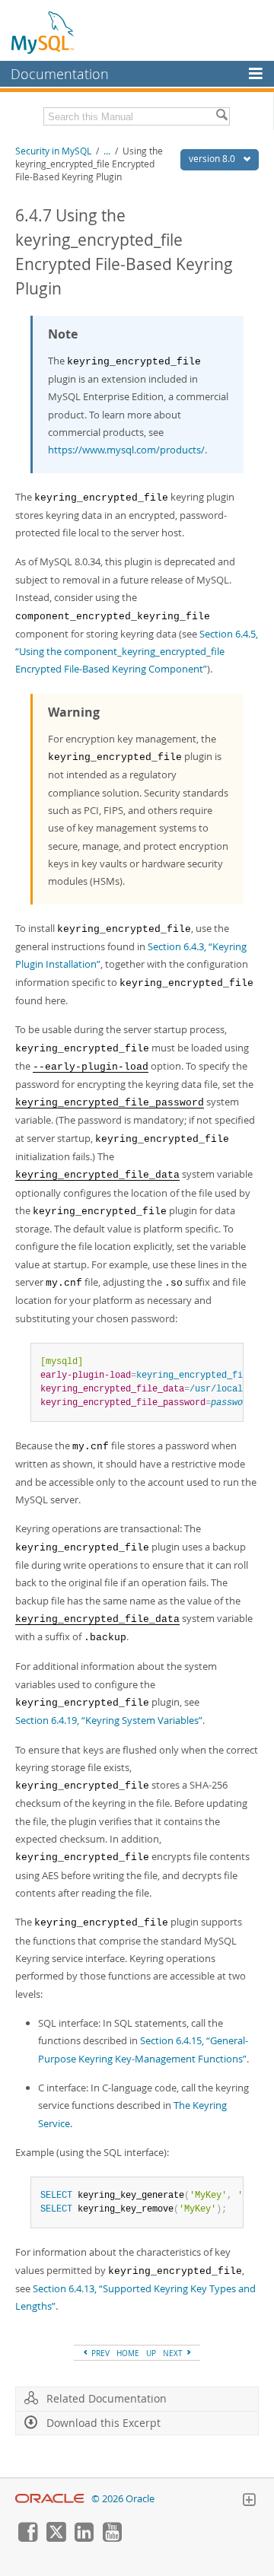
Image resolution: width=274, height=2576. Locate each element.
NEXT (174, 2353)
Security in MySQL (53, 151)
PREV (99, 2353)
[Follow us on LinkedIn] (84, 2538)
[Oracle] (50, 2499)
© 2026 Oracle (123, 2499)
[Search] (221, 116)
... (107, 151)
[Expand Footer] (249, 2501)
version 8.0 (213, 159)
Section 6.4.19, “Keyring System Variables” (109, 1720)
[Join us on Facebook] (27, 2538)
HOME (128, 2353)
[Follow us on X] (56, 2538)
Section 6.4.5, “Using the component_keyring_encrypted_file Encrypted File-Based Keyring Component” (137, 652)
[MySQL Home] (43, 32)
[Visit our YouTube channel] (112, 2538)
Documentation (60, 74)
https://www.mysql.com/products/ (126, 450)
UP (151, 2353)
